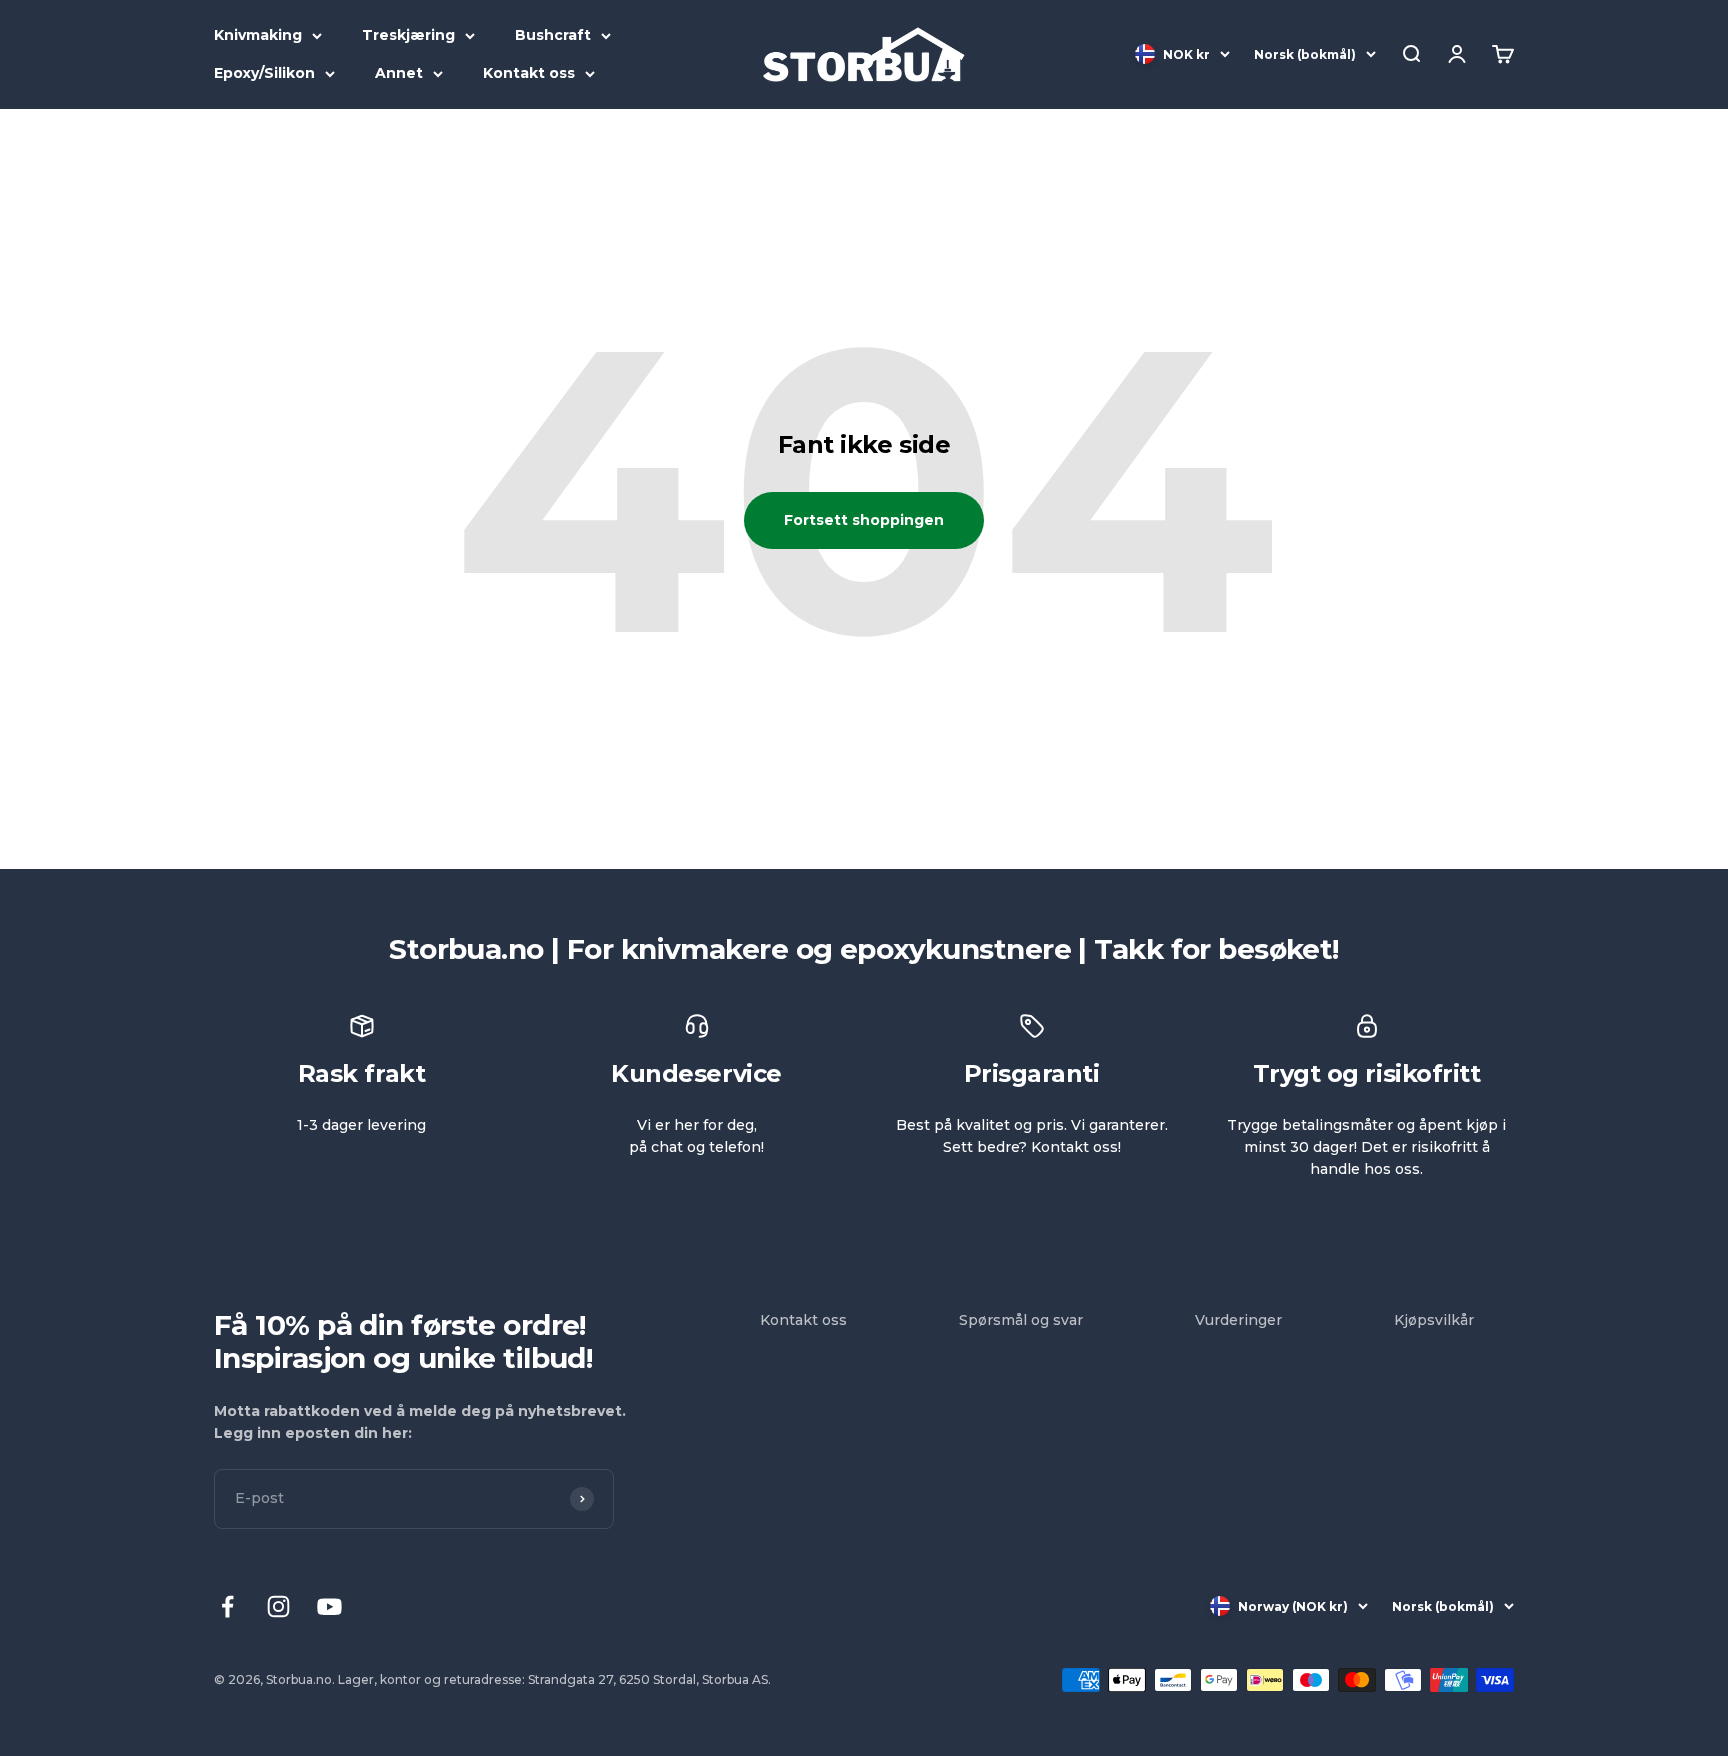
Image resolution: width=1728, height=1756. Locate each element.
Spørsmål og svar (1021, 1320)
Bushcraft (553, 35)
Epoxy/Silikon (264, 73)
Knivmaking (258, 35)
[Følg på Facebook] (227, 1606)
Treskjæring (408, 35)
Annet (399, 73)
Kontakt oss (529, 73)
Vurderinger (1238, 1320)
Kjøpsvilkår (1434, 1320)
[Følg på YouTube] (329, 1606)
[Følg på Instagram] (278, 1606)
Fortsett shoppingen (864, 520)
